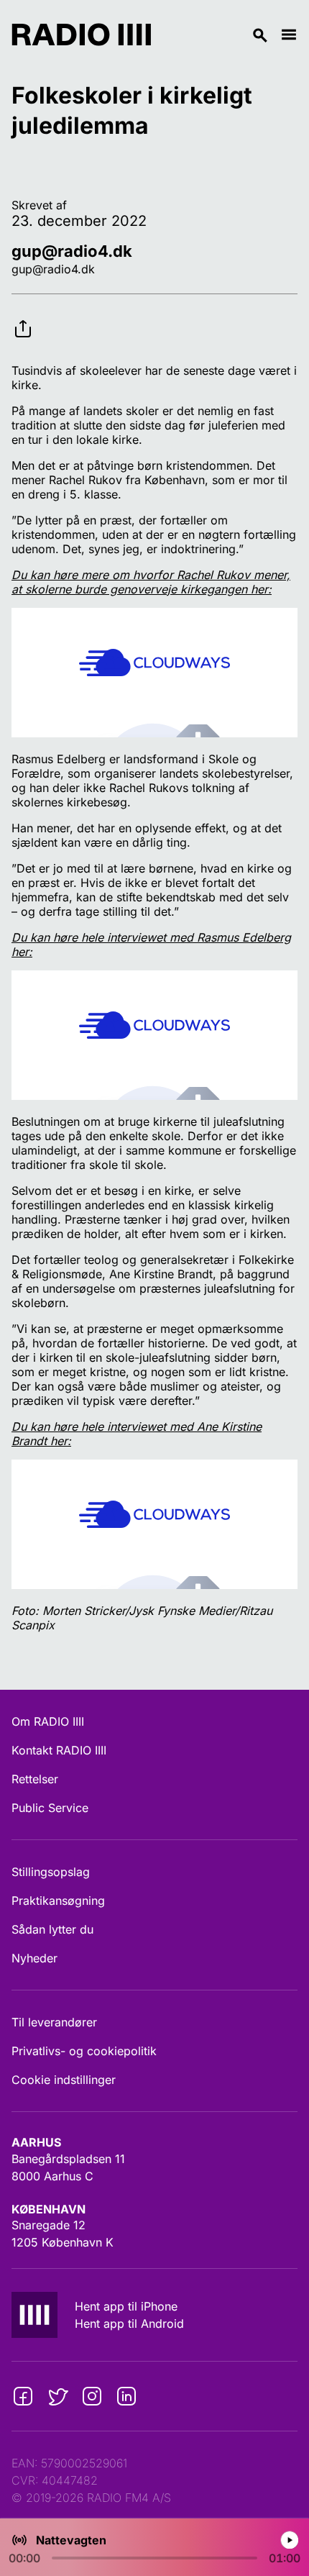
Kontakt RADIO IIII (59, 1750)
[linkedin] (126, 2396)
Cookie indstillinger (64, 2080)
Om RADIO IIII (48, 1721)
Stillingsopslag (51, 1872)
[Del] (23, 317)
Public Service (50, 1808)
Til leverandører (54, 2022)
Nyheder (34, 1958)
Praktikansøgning (58, 1901)
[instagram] (92, 2396)
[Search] (216, 35)
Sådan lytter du (52, 1929)
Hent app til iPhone (126, 2306)
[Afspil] (290, 2540)
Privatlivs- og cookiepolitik (84, 2051)
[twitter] (57, 2396)
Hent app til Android (129, 2324)
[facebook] (23, 2396)
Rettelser (35, 1779)
